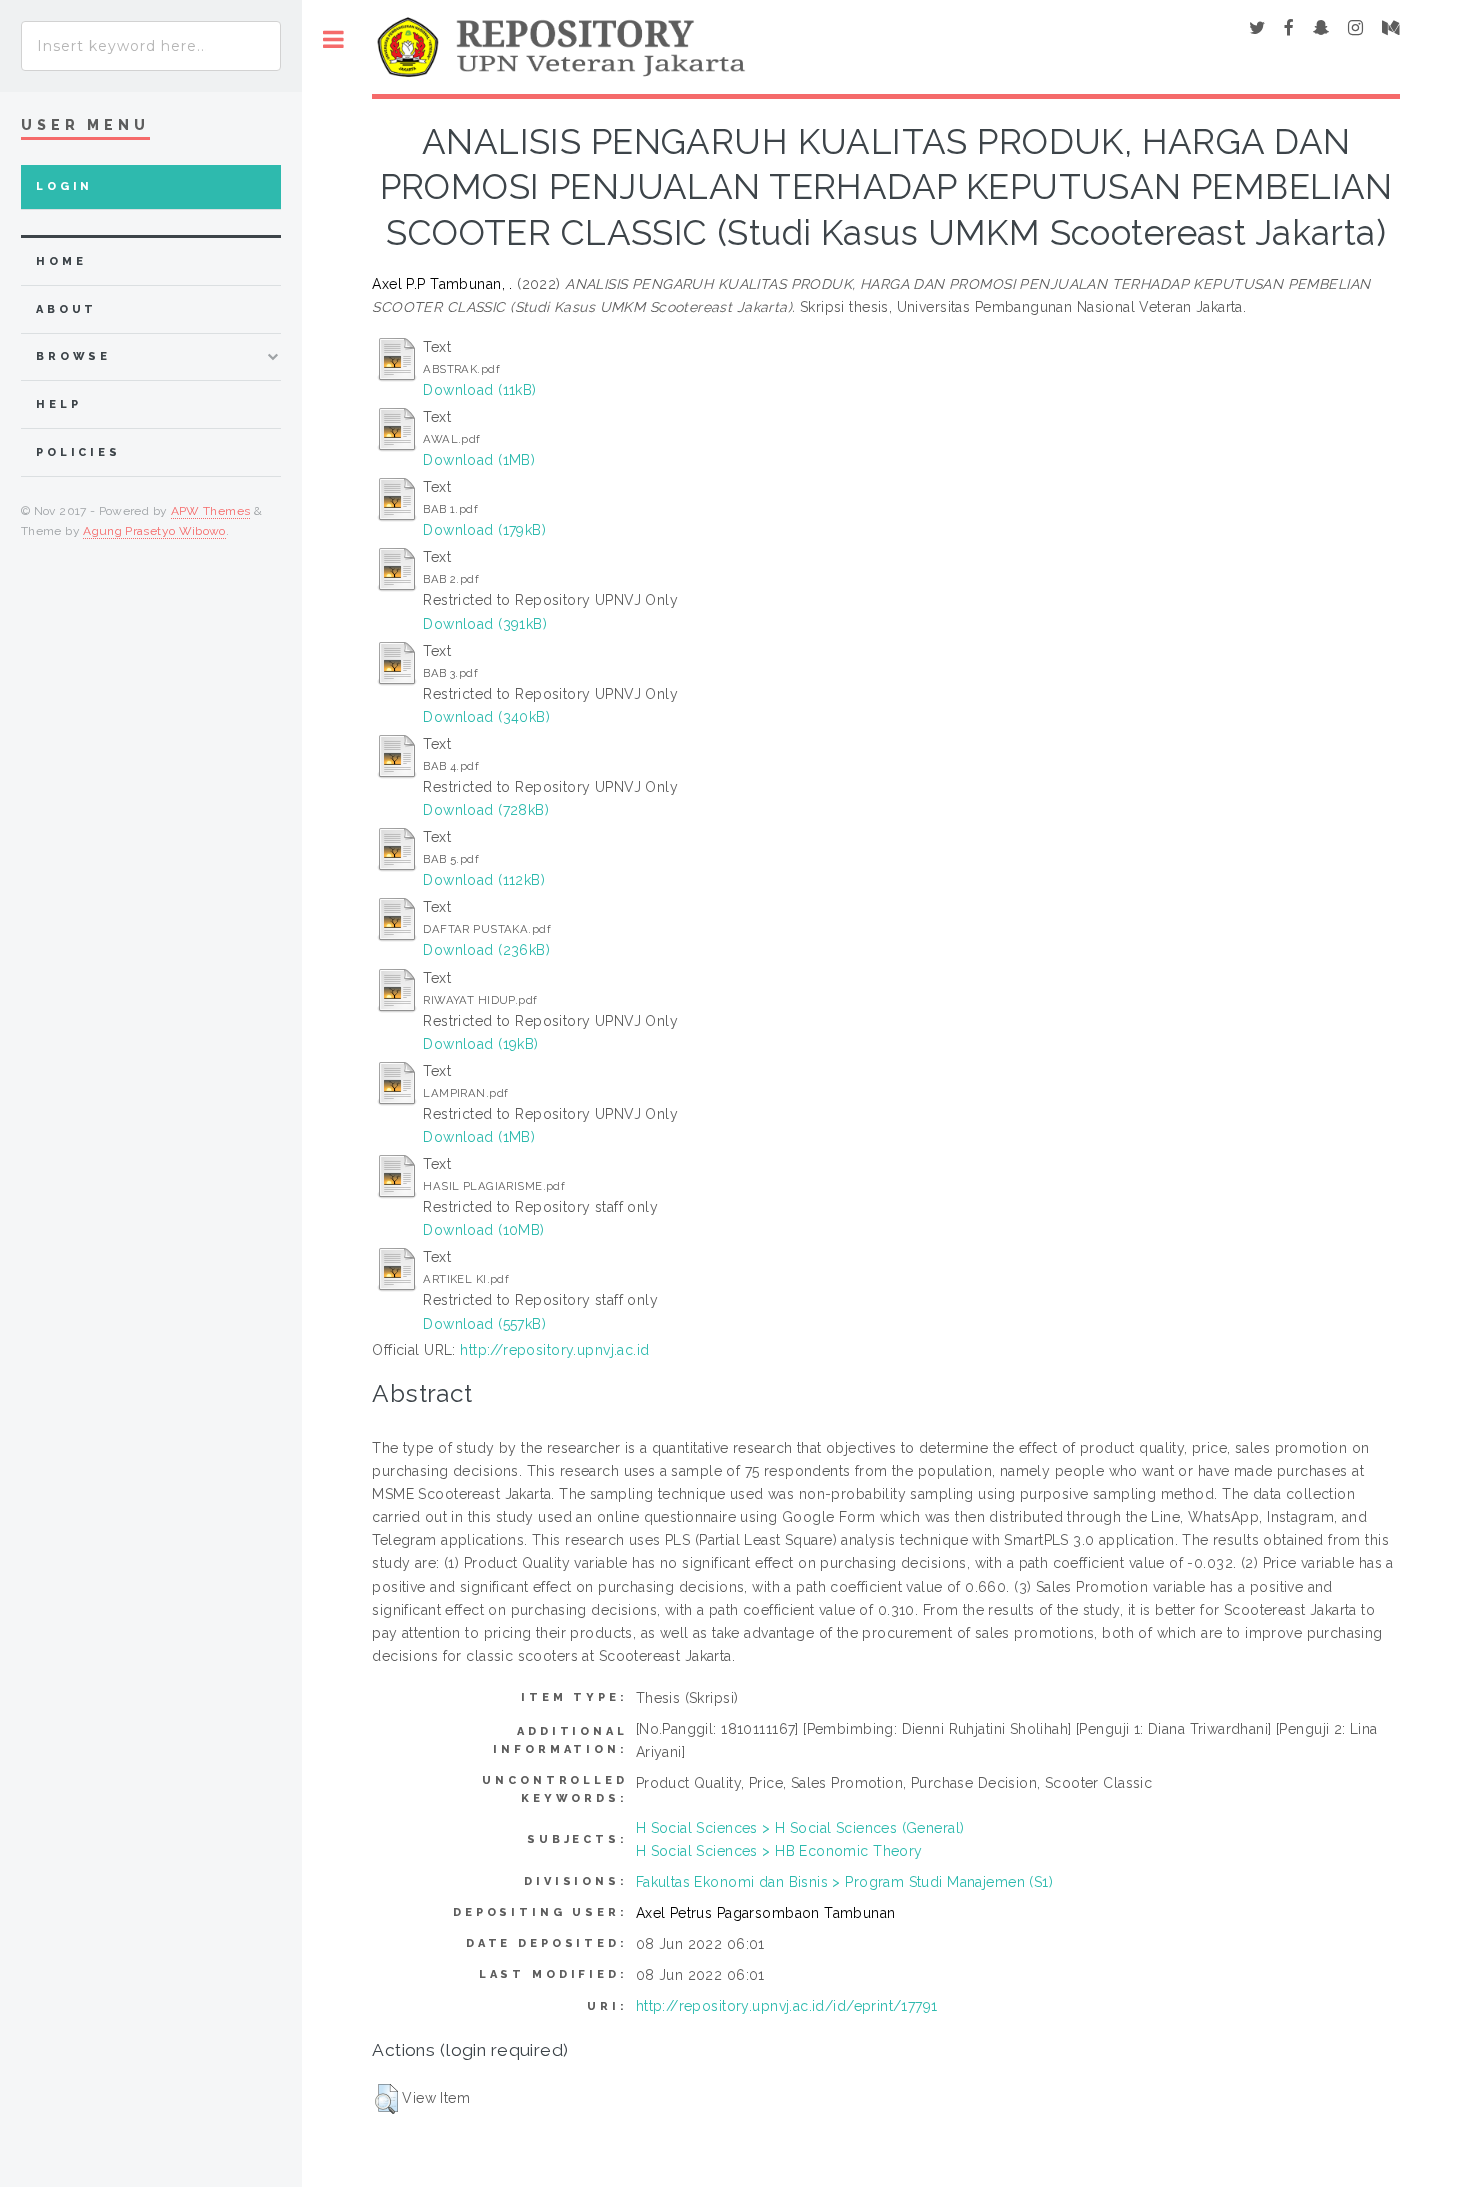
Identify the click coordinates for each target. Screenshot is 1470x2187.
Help (58, 404)
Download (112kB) (484, 880)
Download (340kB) (486, 717)
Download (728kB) (486, 810)
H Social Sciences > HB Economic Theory (779, 1851)
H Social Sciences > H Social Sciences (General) (800, 1828)
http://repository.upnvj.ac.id (554, 1350)
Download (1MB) (479, 460)
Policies (78, 452)
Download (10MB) (483, 1230)
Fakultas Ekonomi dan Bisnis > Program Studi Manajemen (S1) (844, 1882)
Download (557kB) (484, 1324)
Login (64, 186)
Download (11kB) (479, 390)
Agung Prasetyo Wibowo (154, 531)
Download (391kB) (485, 624)
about (66, 309)
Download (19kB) (480, 1044)
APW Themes (211, 511)
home (61, 261)
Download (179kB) (484, 530)
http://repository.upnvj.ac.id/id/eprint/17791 (787, 2006)
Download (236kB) (486, 950)
